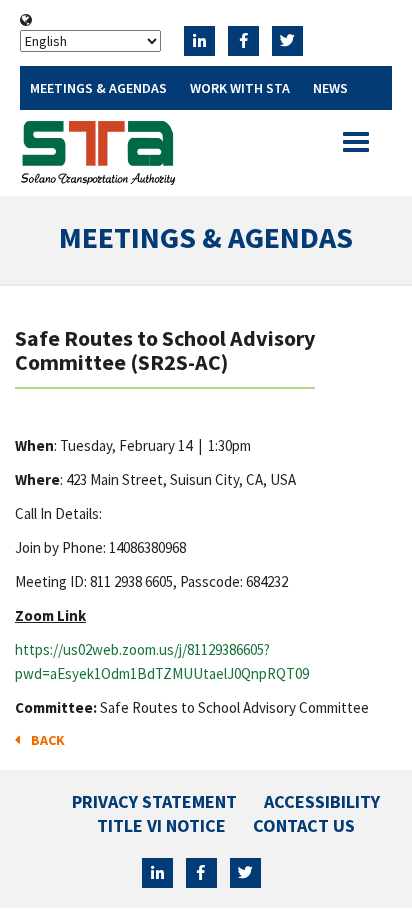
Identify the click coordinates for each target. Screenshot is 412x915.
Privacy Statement (154, 801)
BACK (45, 740)
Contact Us (304, 825)
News (330, 88)
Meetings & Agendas (98, 88)
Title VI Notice (161, 825)
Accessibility (322, 801)
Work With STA (240, 88)
